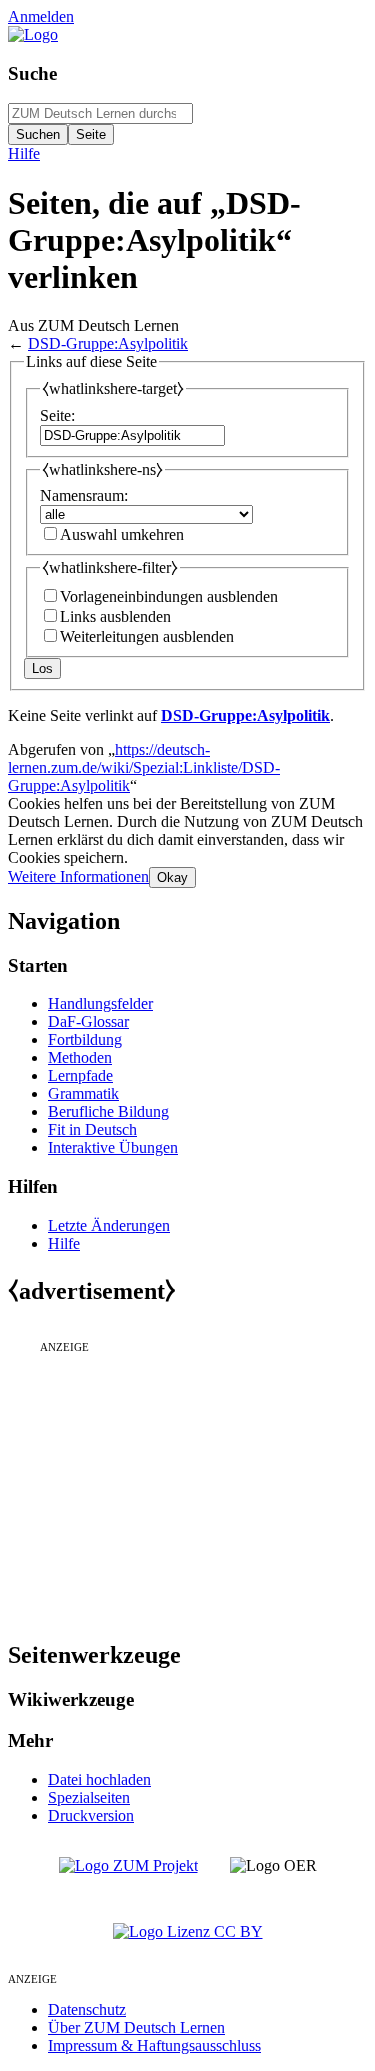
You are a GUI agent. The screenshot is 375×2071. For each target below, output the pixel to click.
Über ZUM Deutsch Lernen (136, 2027)
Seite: (57, 415)
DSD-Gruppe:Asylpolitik (108, 343)
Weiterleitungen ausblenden (147, 636)
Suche (32, 73)
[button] (78, 876)
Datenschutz (87, 2009)
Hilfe (24, 153)
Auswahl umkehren (122, 534)
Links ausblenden (115, 616)
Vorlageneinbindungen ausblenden (169, 596)
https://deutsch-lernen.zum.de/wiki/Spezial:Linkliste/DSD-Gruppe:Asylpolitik (144, 767)
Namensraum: (84, 495)
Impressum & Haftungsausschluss (154, 2045)
